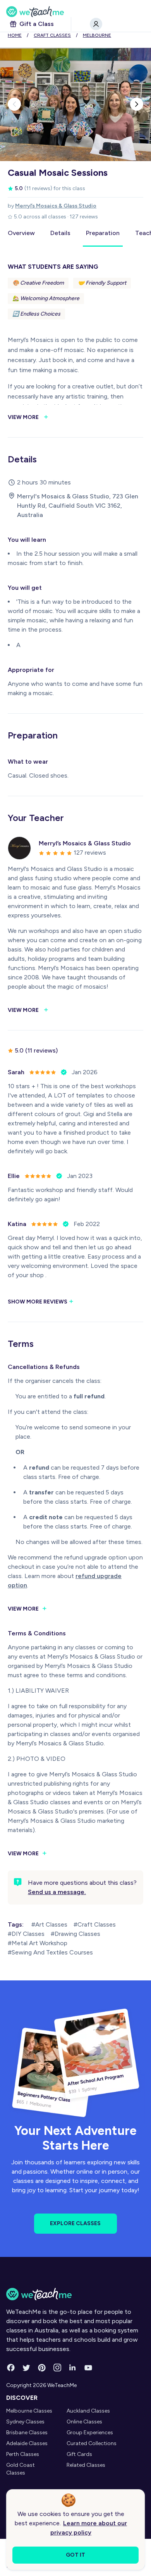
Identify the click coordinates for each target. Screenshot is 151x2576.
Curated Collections (92, 2443)
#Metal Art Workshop (38, 1943)
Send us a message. (57, 1892)
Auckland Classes (88, 2411)
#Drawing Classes (75, 1934)
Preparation (103, 233)
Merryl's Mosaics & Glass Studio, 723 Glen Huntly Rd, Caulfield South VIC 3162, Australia (78, 506)
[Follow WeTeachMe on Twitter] (26, 2368)
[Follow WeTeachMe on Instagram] (57, 2368)
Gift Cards (79, 2454)
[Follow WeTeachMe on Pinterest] (42, 2368)
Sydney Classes (25, 2422)
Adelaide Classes (27, 2443)
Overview (21, 233)
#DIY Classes (26, 1934)
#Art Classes (49, 1924)
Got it (75, 2555)
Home (15, 35)
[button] (14, 104)
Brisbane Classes (27, 2433)
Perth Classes (23, 2454)
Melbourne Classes (29, 2411)
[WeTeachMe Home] (75, 2294)
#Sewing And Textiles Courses (50, 1952)
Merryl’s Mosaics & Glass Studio (56, 206)
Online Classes (84, 2422)
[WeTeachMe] (75, 12)
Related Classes (86, 2465)
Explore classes (75, 2223)
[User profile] (96, 24)
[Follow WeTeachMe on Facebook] (11, 2368)
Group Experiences (90, 2433)
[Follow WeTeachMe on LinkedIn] (73, 2368)
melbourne (97, 35)
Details (60, 233)
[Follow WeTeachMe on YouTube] (88, 2368)
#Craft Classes (95, 1924)
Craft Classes (52, 35)
